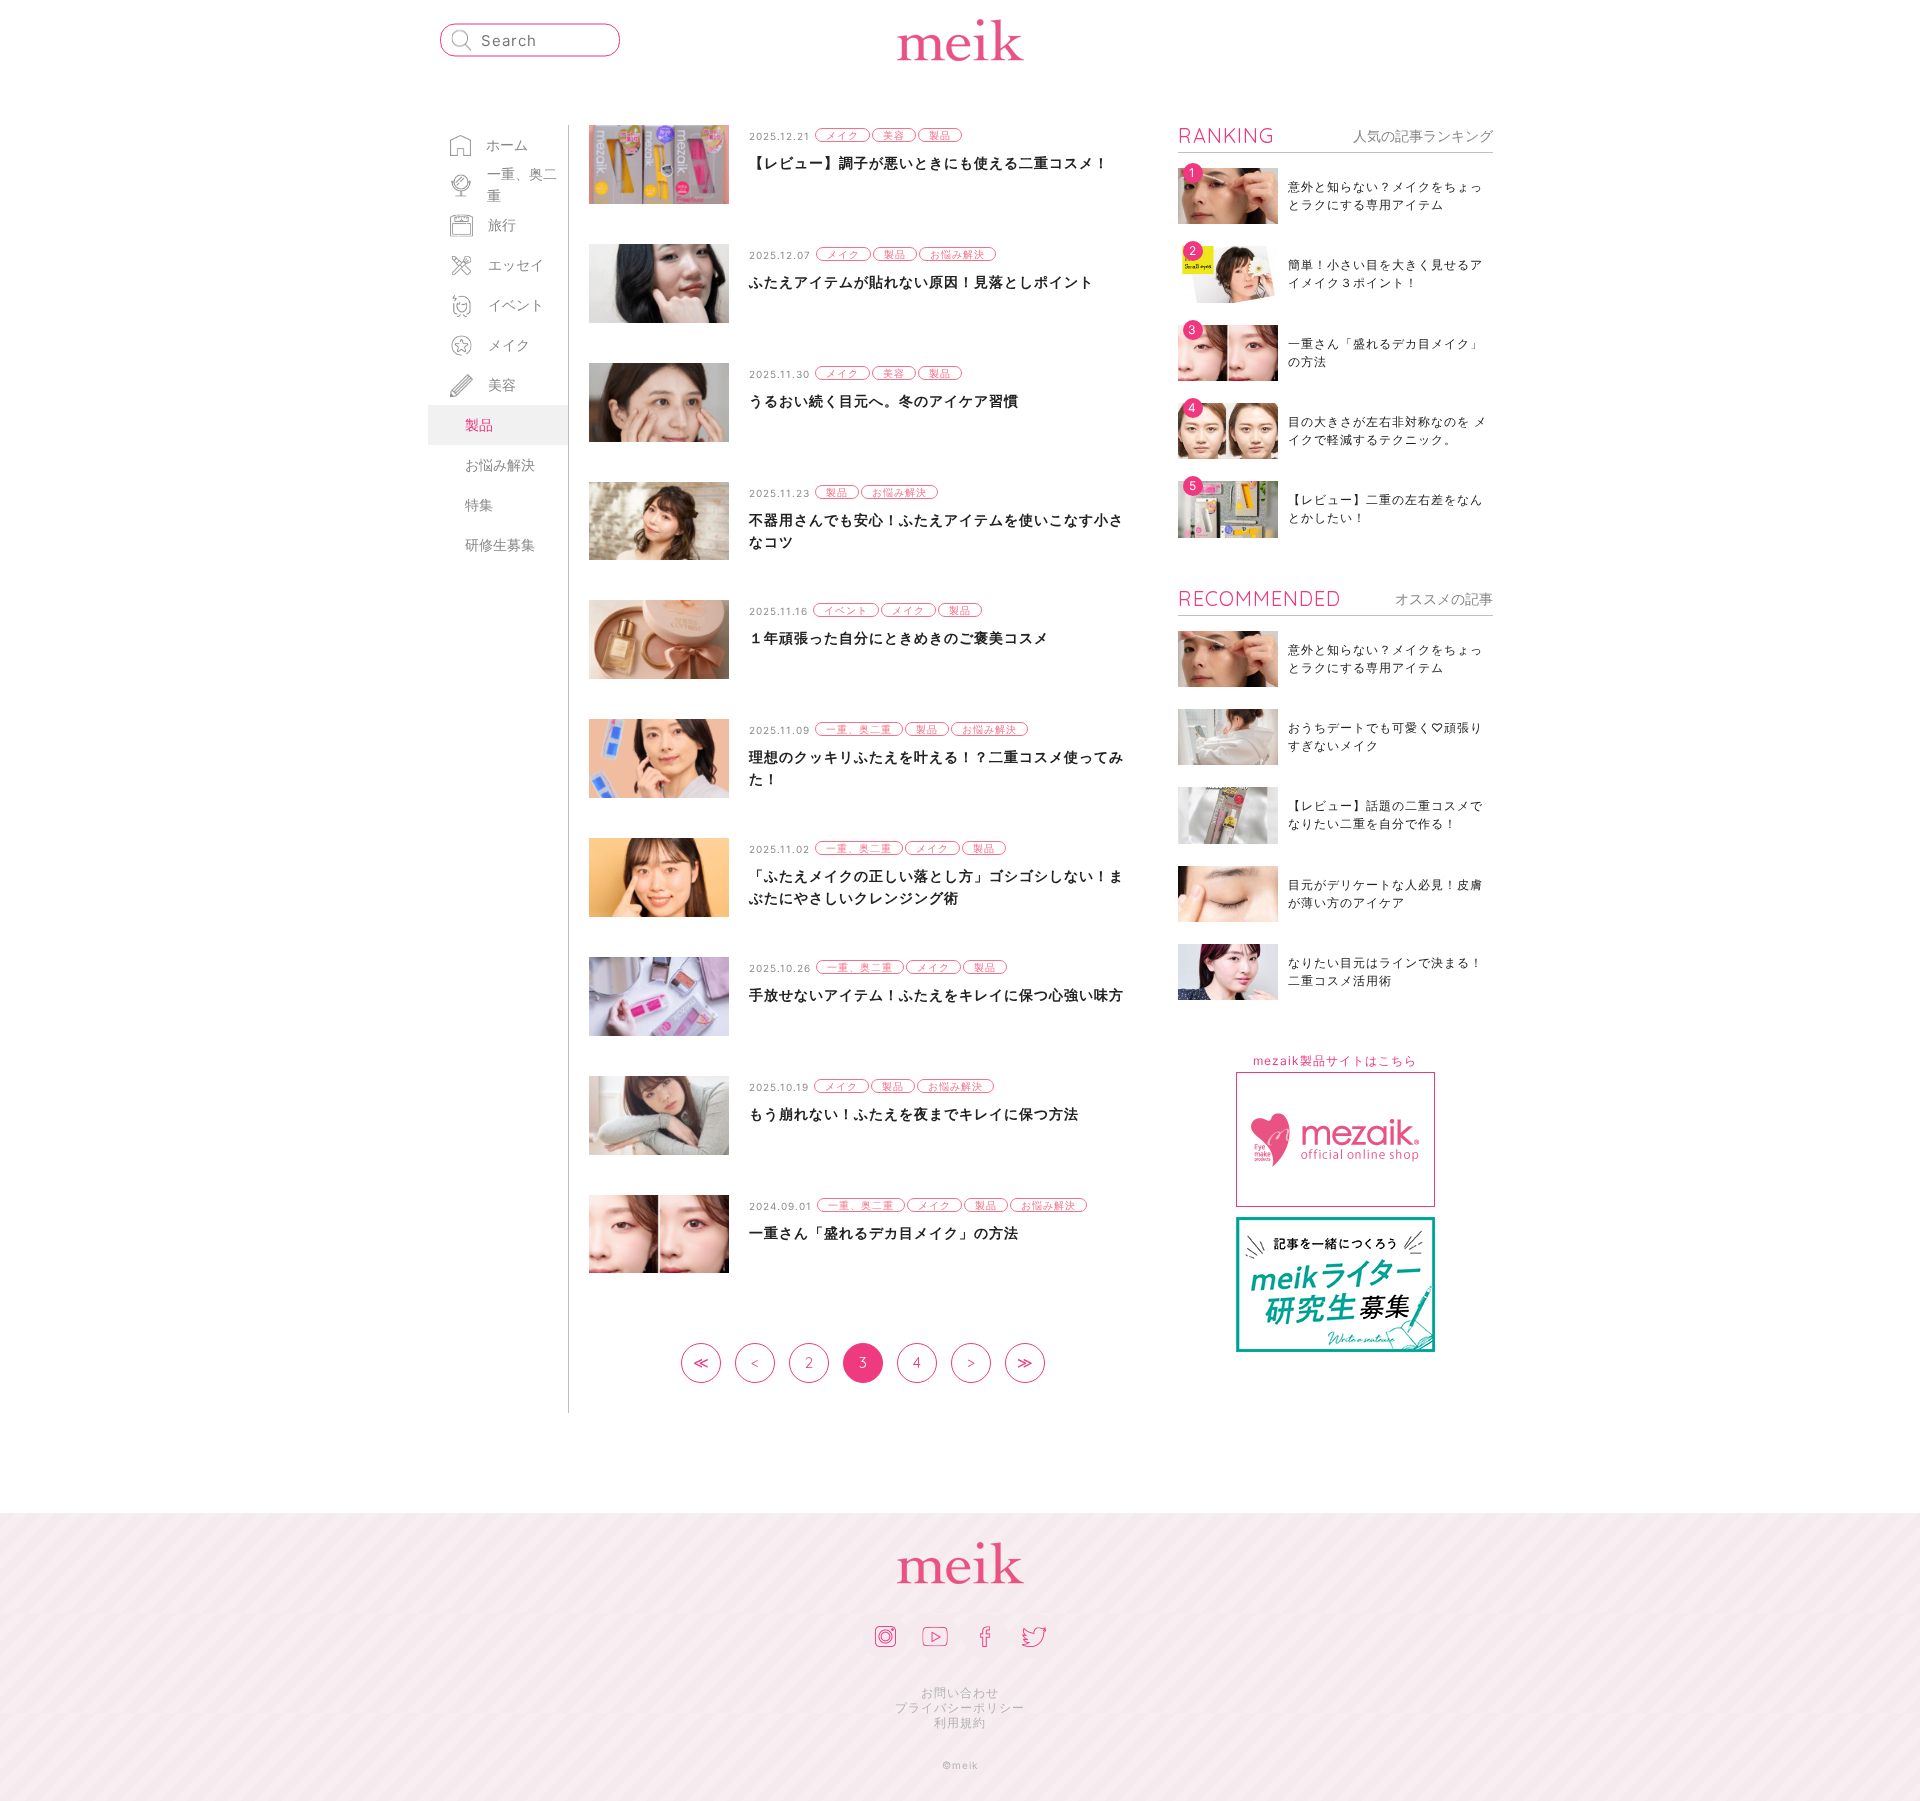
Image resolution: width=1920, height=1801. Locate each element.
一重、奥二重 (522, 184)
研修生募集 (500, 544)
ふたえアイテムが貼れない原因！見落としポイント (921, 281)
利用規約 (960, 1722)
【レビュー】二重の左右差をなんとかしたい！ (1385, 508)
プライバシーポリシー (960, 1707)
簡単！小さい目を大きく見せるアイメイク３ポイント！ (1385, 273)
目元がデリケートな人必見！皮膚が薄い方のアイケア (1385, 893)
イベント (516, 304)
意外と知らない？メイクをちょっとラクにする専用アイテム (1385, 195)
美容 (502, 384)
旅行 (502, 224)
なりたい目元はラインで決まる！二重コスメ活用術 (1385, 971)
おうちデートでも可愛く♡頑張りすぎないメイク (1385, 736)
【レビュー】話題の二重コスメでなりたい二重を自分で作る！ (1385, 814)
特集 (479, 504)
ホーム (507, 144)
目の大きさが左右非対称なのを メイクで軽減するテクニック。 (1387, 430)
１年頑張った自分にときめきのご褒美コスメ (899, 637)
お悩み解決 (500, 464)
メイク (509, 344)
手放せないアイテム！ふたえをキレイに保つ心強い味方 (936, 994)
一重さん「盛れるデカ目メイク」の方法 (884, 1232)
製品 (479, 424)
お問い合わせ (960, 1692)
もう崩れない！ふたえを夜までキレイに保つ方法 (914, 1113)
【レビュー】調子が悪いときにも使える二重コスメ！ (929, 162)
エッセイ (516, 264)
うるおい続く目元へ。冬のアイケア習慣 (884, 400)
